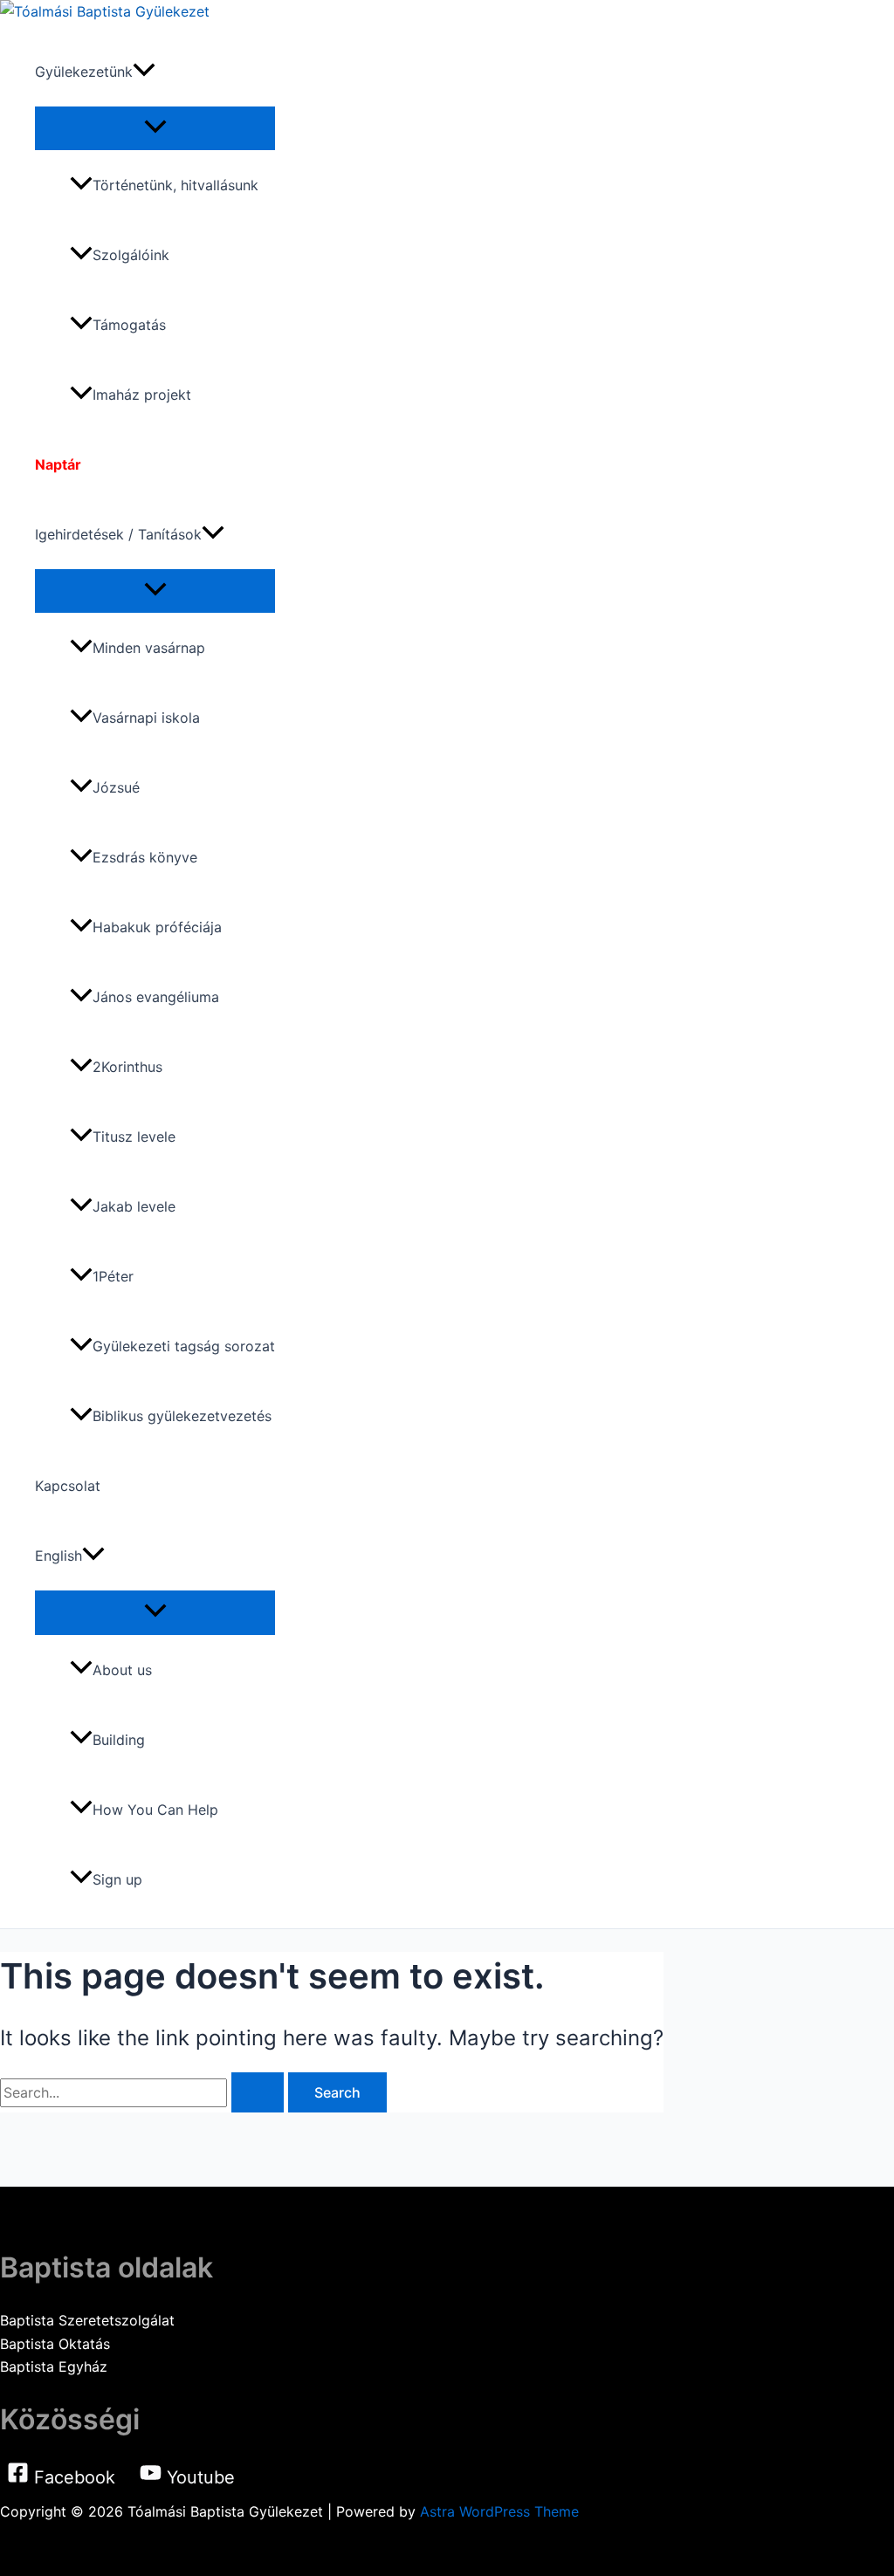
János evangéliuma (156, 997)
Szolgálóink (131, 255)
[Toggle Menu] (155, 127)
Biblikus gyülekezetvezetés (182, 1416)
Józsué (116, 787)
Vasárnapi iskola (146, 718)
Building (119, 1740)
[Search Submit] (258, 2092)
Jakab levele (134, 1206)
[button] (144, 72)
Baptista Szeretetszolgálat (87, 2320)
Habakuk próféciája (157, 927)
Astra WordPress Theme (499, 2511)
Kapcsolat (68, 1486)
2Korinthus (127, 1067)
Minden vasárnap (149, 648)
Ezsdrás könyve (145, 857)
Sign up (117, 1879)
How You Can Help (155, 1810)
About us (122, 1670)
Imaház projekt (142, 395)
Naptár (58, 464)
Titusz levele (134, 1137)
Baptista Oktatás (55, 2344)
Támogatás (129, 325)
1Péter (113, 1276)
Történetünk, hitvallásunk (175, 185)
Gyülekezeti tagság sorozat (184, 1346)
